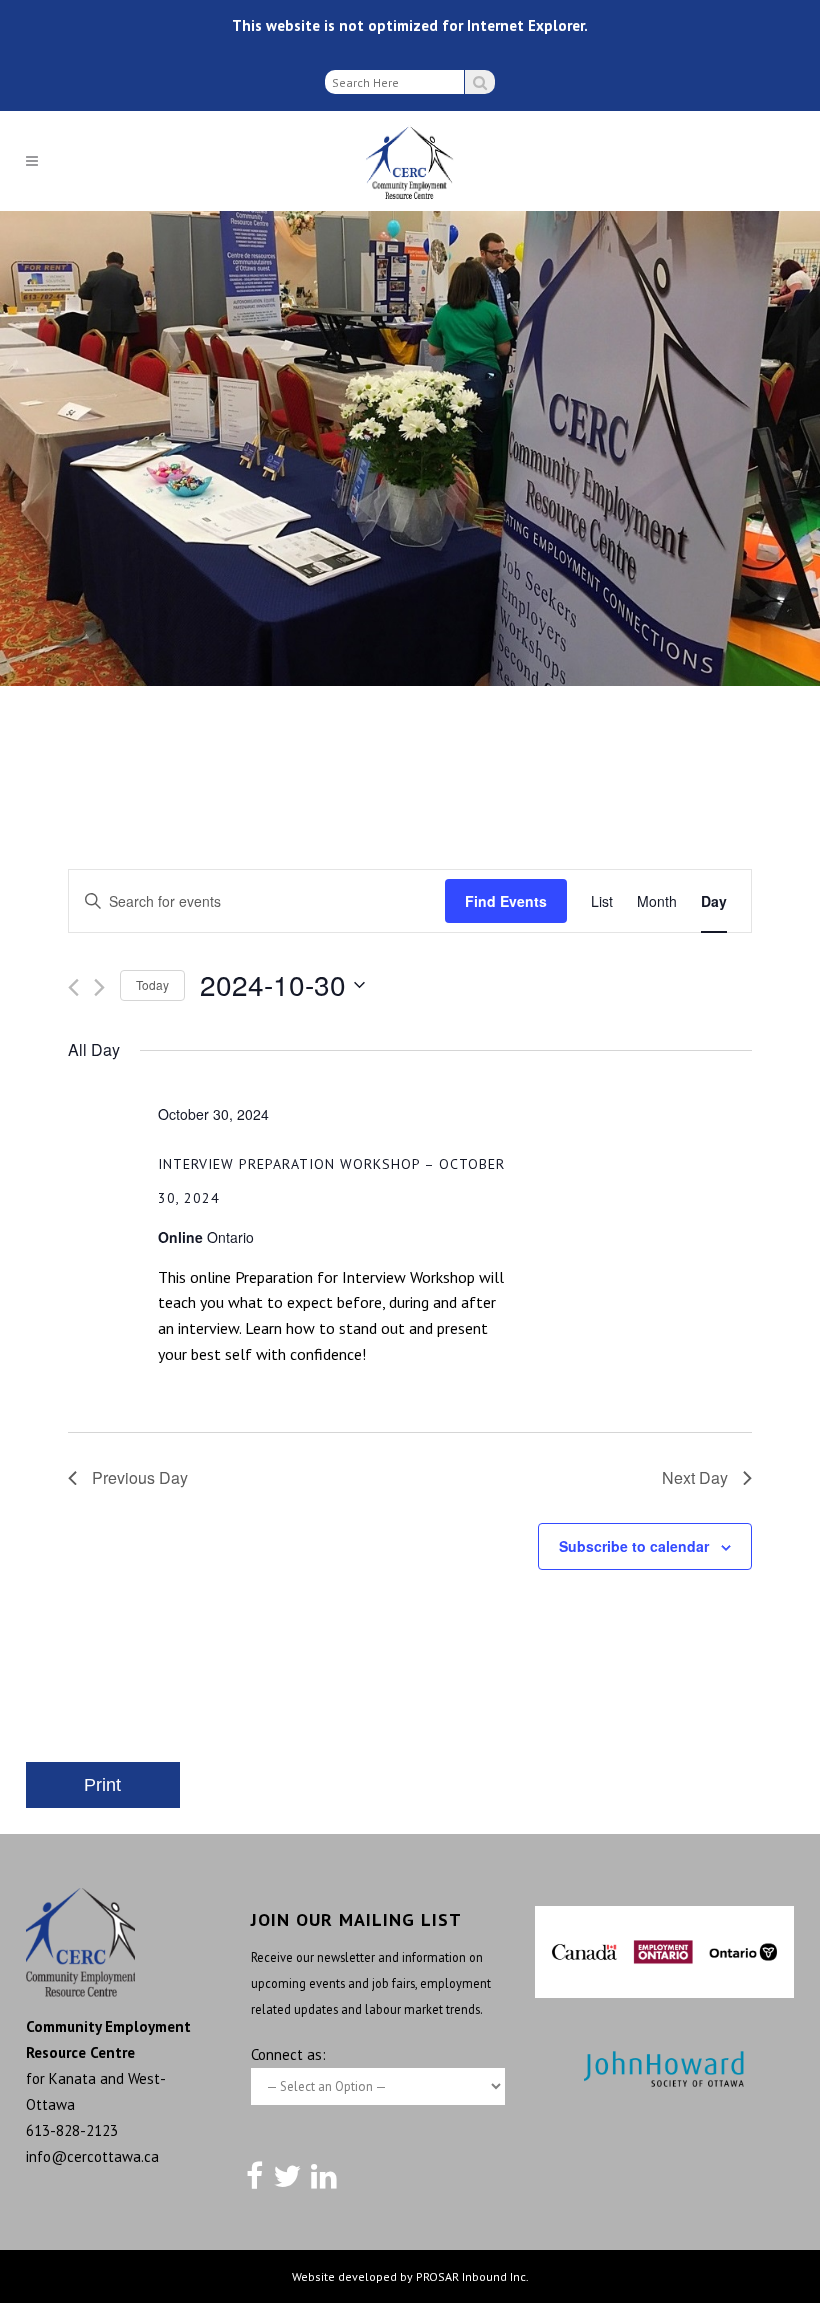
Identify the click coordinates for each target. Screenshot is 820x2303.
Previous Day (140, 1477)
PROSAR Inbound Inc (471, 2276)
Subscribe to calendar (634, 1546)
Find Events (506, 901)
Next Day (695, 1477)
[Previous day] (73, 987)
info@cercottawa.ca (92, 2156)
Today (152, 984)
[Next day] (99, 987)
